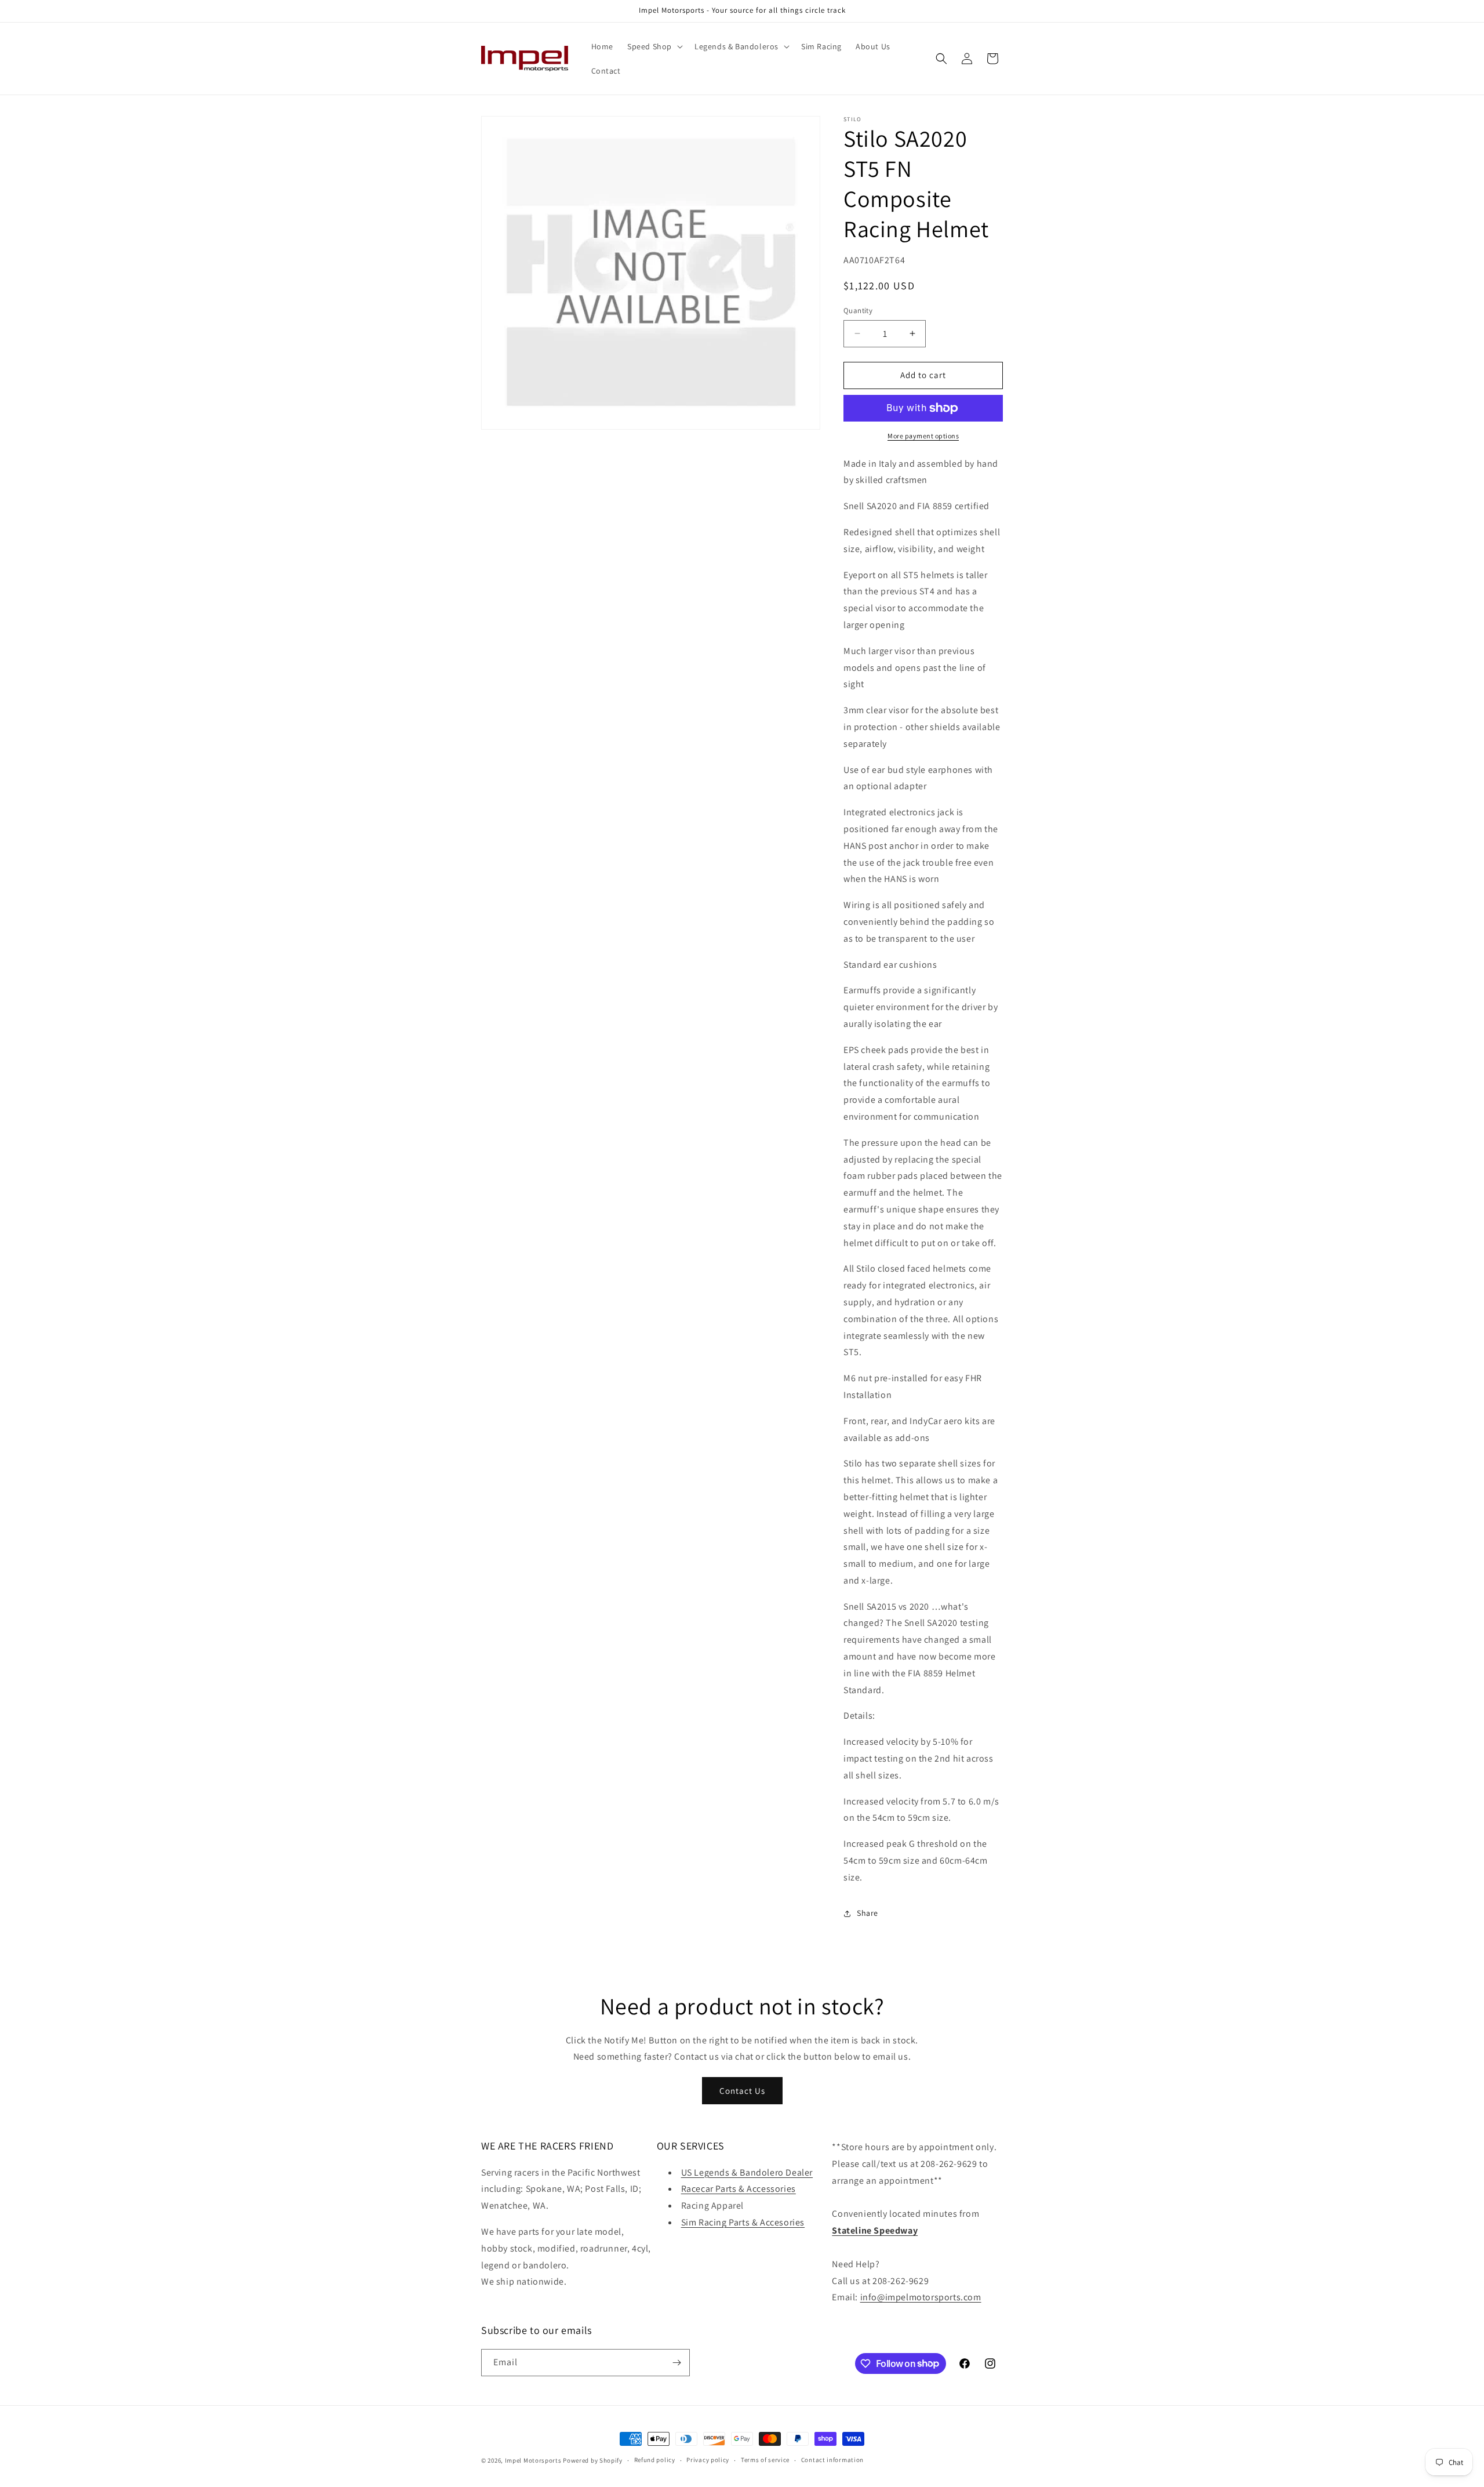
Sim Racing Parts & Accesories (743, 2222)
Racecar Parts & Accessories (739, 2189)
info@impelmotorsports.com (921, 2297)
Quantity (858, 311)
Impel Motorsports (533, 2460)
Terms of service (765, 2460)
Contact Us (742, 2091)
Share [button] (868, 1913)
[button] (654, 46)
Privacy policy (708, 2460)
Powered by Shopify (593, 2460)
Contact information (832, 2460)
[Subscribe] (676, 2363)
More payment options (923, 436)
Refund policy (655, 2460)
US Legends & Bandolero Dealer (747, 2172)
